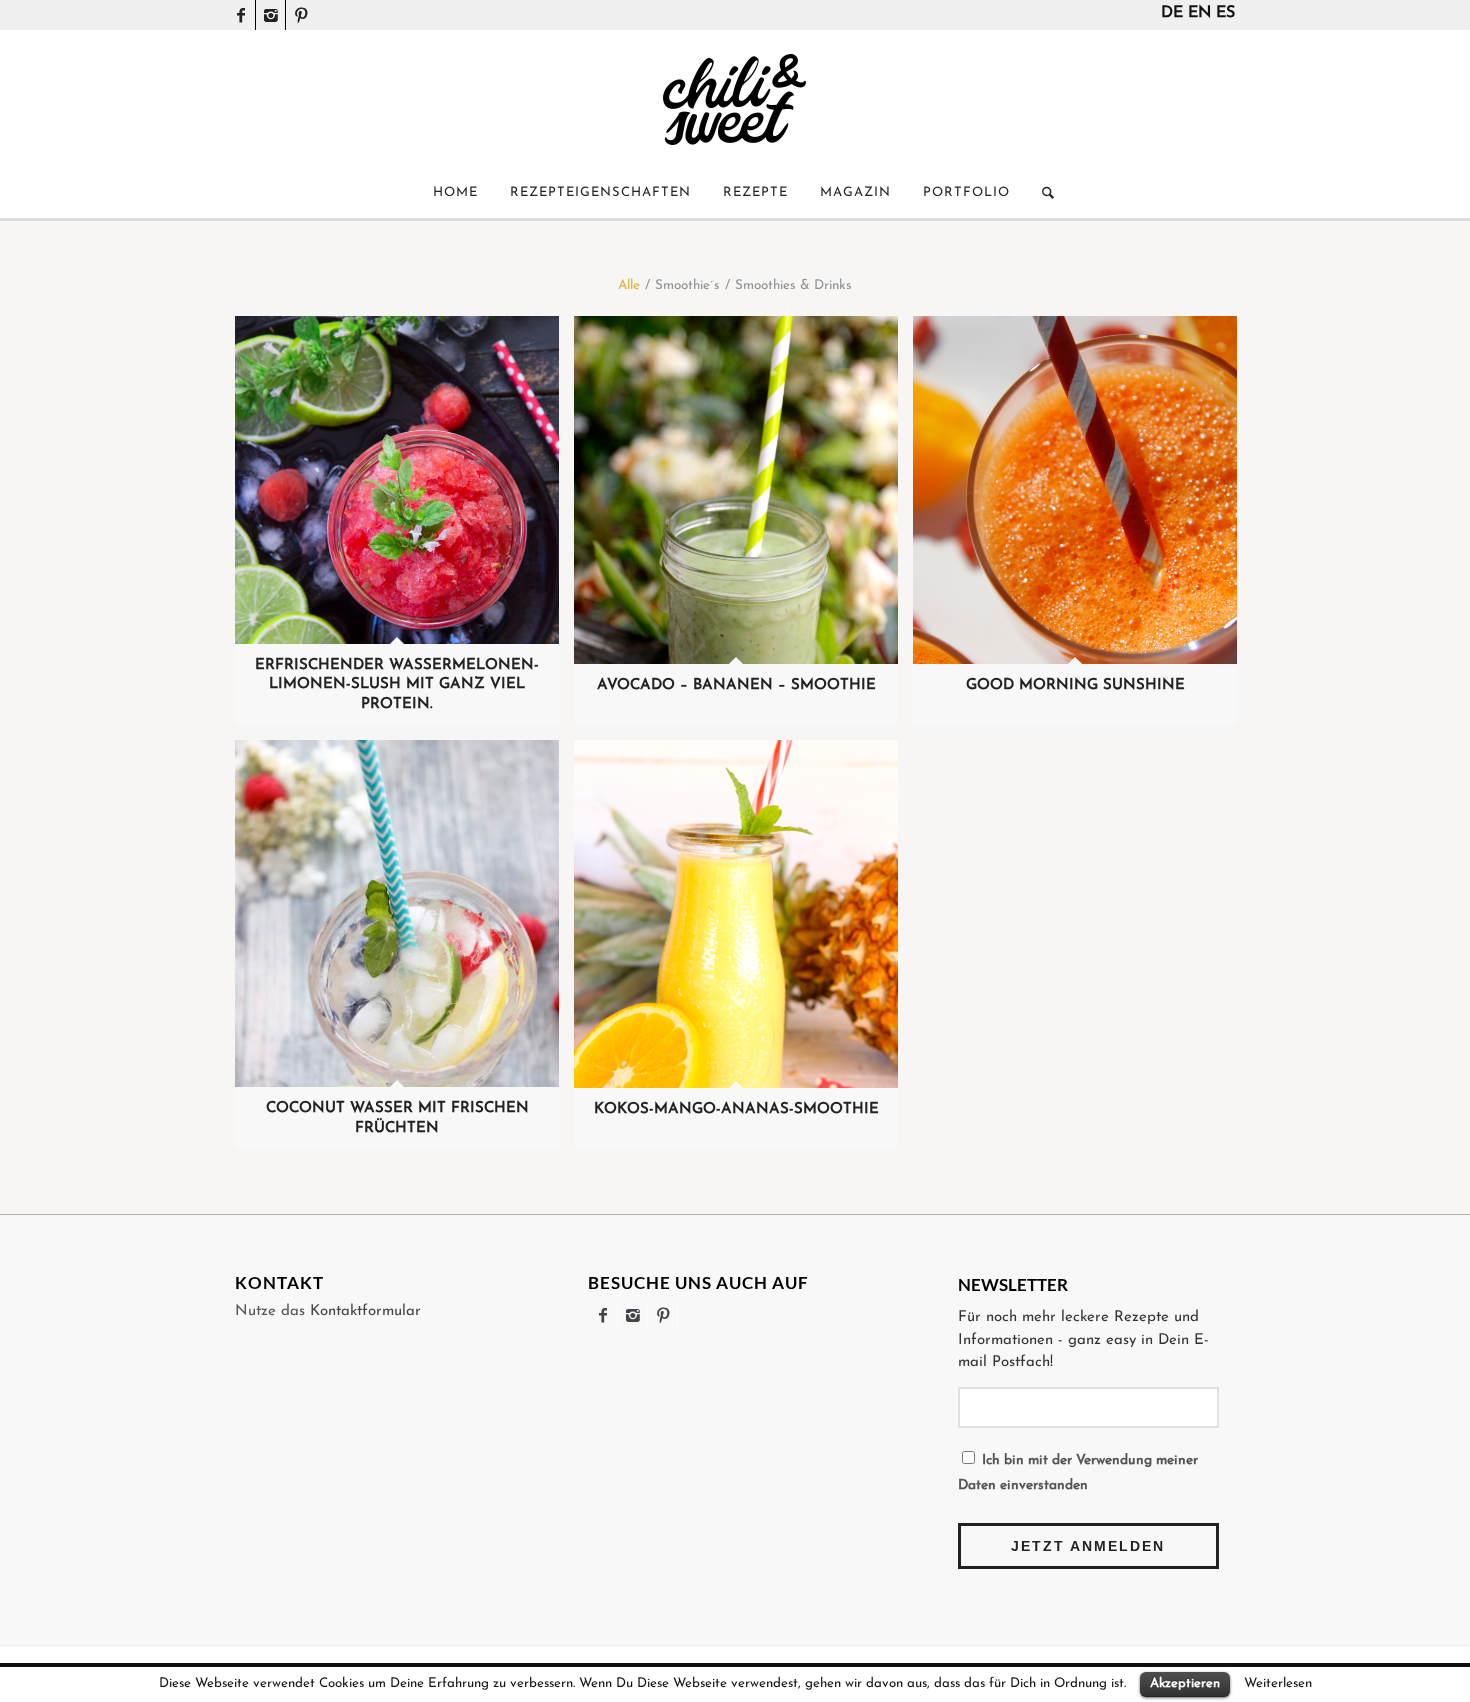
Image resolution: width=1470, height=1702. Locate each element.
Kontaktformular (365, 1311)
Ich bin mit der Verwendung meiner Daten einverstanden (1078, 1473)
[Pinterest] (301, 15)
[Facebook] (240, 15)
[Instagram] (270, 15)
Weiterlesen (1278, 1683)
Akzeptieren (1185, 1683)
